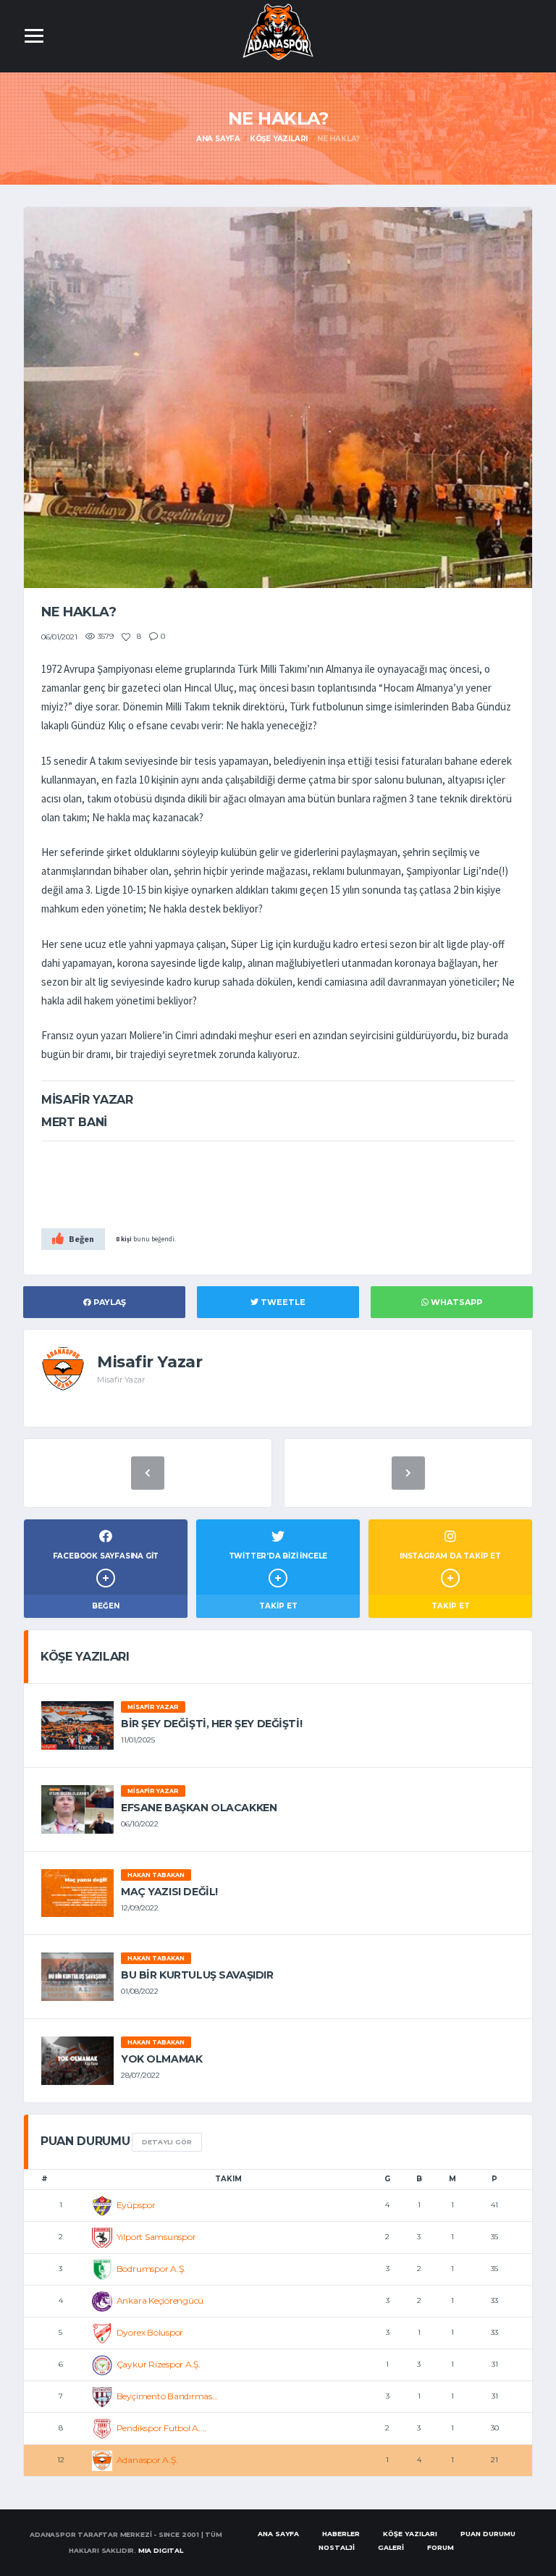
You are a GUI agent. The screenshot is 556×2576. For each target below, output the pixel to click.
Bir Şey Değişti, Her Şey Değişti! (211, 1724)
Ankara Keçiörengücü (160, 2300)
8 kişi (124, 1239)
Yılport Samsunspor (156, 2237)
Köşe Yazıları (279, 139)
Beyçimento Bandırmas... (167, 2396)
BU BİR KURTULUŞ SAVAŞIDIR (197, 1975)
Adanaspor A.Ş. (147, 2460)
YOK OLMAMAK (161, 2059)
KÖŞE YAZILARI (410, 2534)
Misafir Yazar (153, 1707)
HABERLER (341, 2534)
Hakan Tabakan (156, 1875)
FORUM (441, 2547)
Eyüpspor (136, 2205)
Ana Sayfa (218, 139)
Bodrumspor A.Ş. (151, 2269)
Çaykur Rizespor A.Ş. (159, 2364)
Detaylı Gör (167, 2142)
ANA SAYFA (278, 2534)
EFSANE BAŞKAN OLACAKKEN (199, 1808)
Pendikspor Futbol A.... (161, 2428)
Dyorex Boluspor (150, 2332)
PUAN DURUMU (488, 2534)
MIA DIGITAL (161, 2550)
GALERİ (391, 2547)
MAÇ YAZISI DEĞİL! (169, 1892)
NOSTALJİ (337, 2547)
